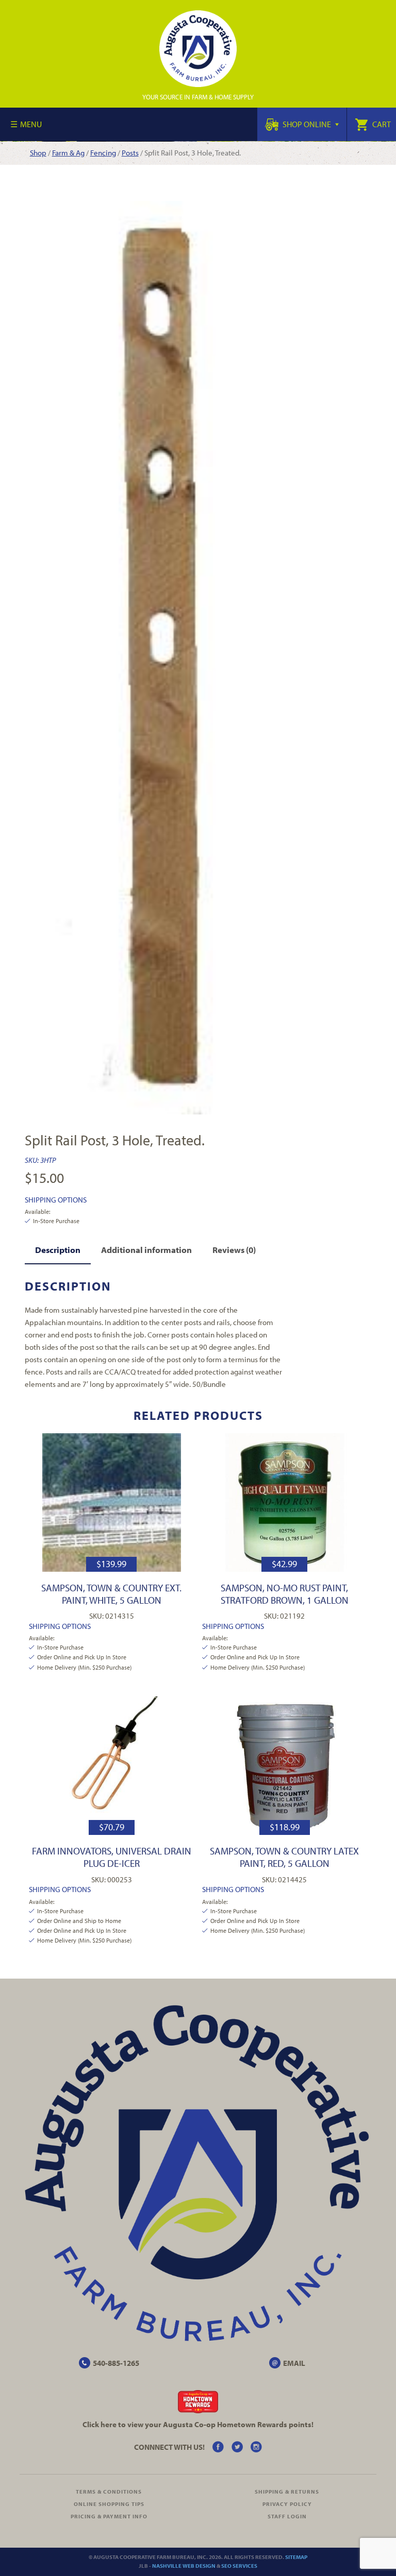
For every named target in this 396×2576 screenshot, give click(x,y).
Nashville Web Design (184, 2566)
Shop (38, 153)
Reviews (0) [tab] (234, 1250)
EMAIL (294, 2363)
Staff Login (287, 2516)
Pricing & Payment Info (109, 2516)
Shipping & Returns (287, 2492)
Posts (130, 153)
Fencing (103, 153)
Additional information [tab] (146, 1250)
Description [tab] (58, 1250)
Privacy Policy (287, 2504)
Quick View (112, 1502)
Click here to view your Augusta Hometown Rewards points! (198, 2424)
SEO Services (239, 2566)
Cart (381, 124)
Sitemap (296, 2557)
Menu (31, 124)
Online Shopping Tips (109, 2504)
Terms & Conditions (109, 2492)
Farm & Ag (68, 153)
